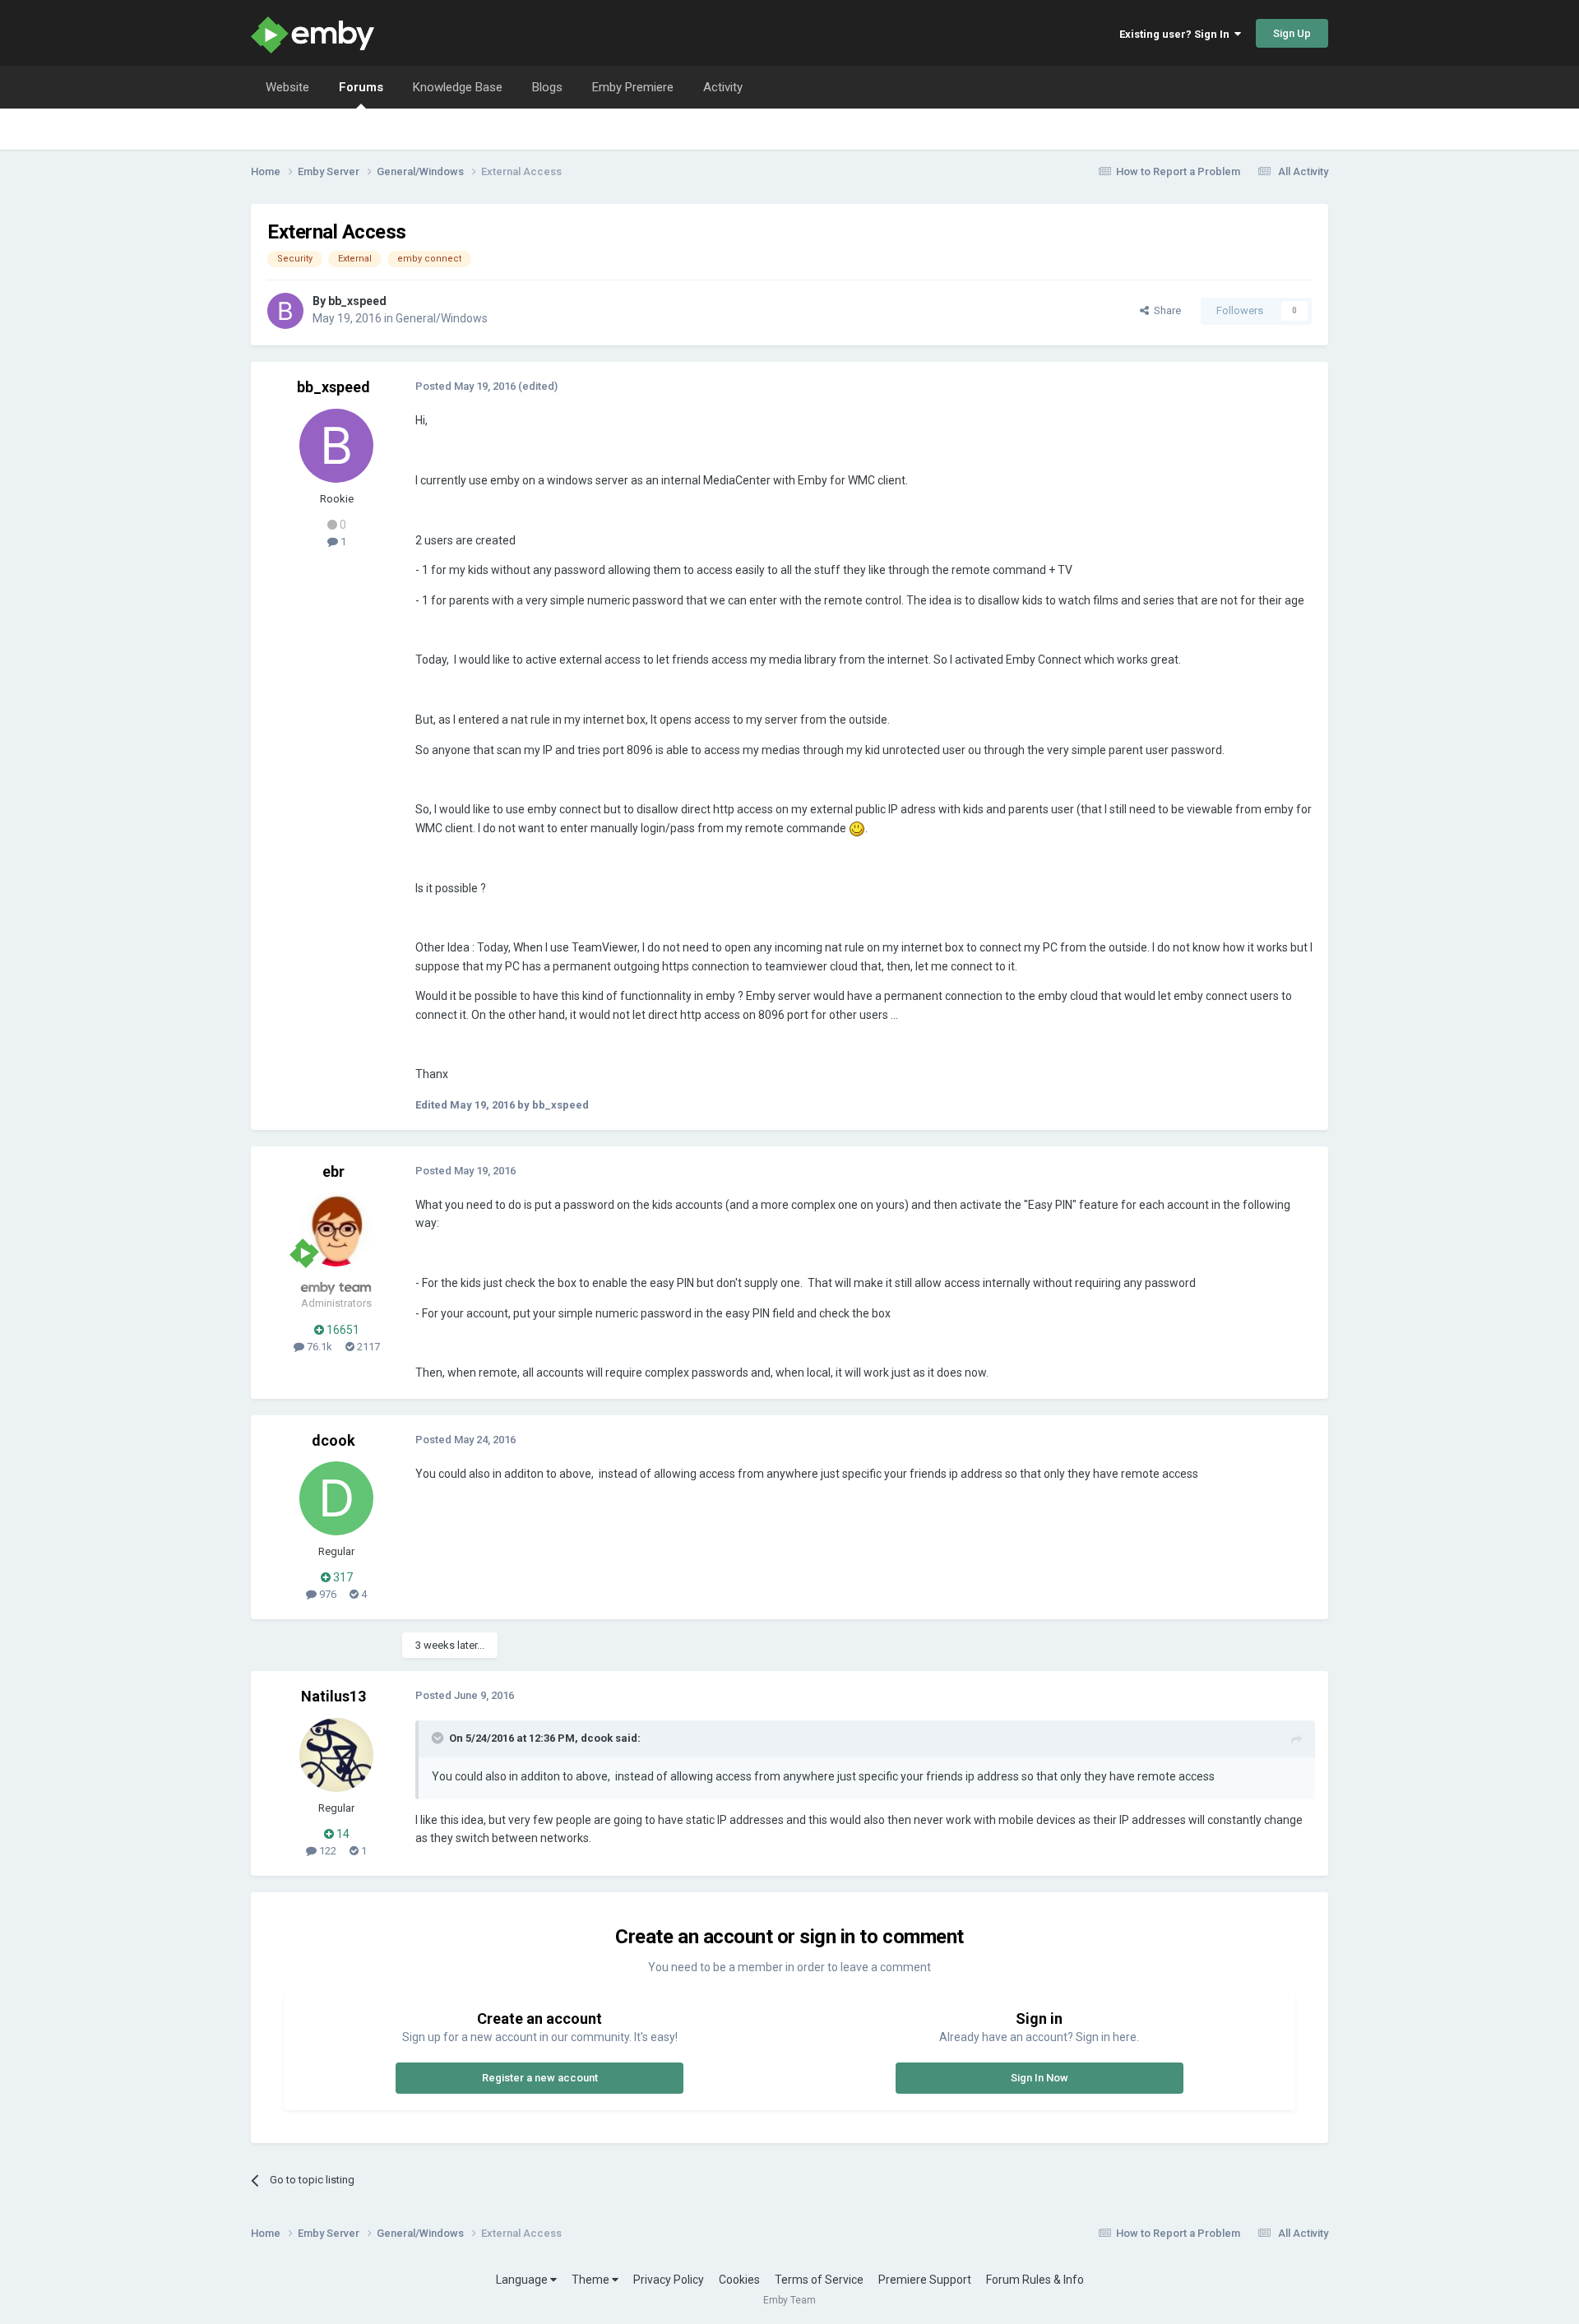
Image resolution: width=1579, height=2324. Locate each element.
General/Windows (442, 318)
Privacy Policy (669, 2280)
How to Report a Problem (1178, 171)
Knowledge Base (458, 87)
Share (1165, 310)
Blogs (547, 87)
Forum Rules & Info (1035, 2280)
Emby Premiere (633, 87)
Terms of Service (819, 2280)
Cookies (739, 2280)
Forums (361, 87)
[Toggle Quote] (439, 1738)
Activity (723, 87)
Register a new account (540, 2078)
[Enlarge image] (857, 828)
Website (287, 87)
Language (523, 2280)
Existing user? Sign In (1177, 34)
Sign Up (1292, 33)
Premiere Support (925, 2280)
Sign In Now (1040, 2078)
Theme (592, 2280)
